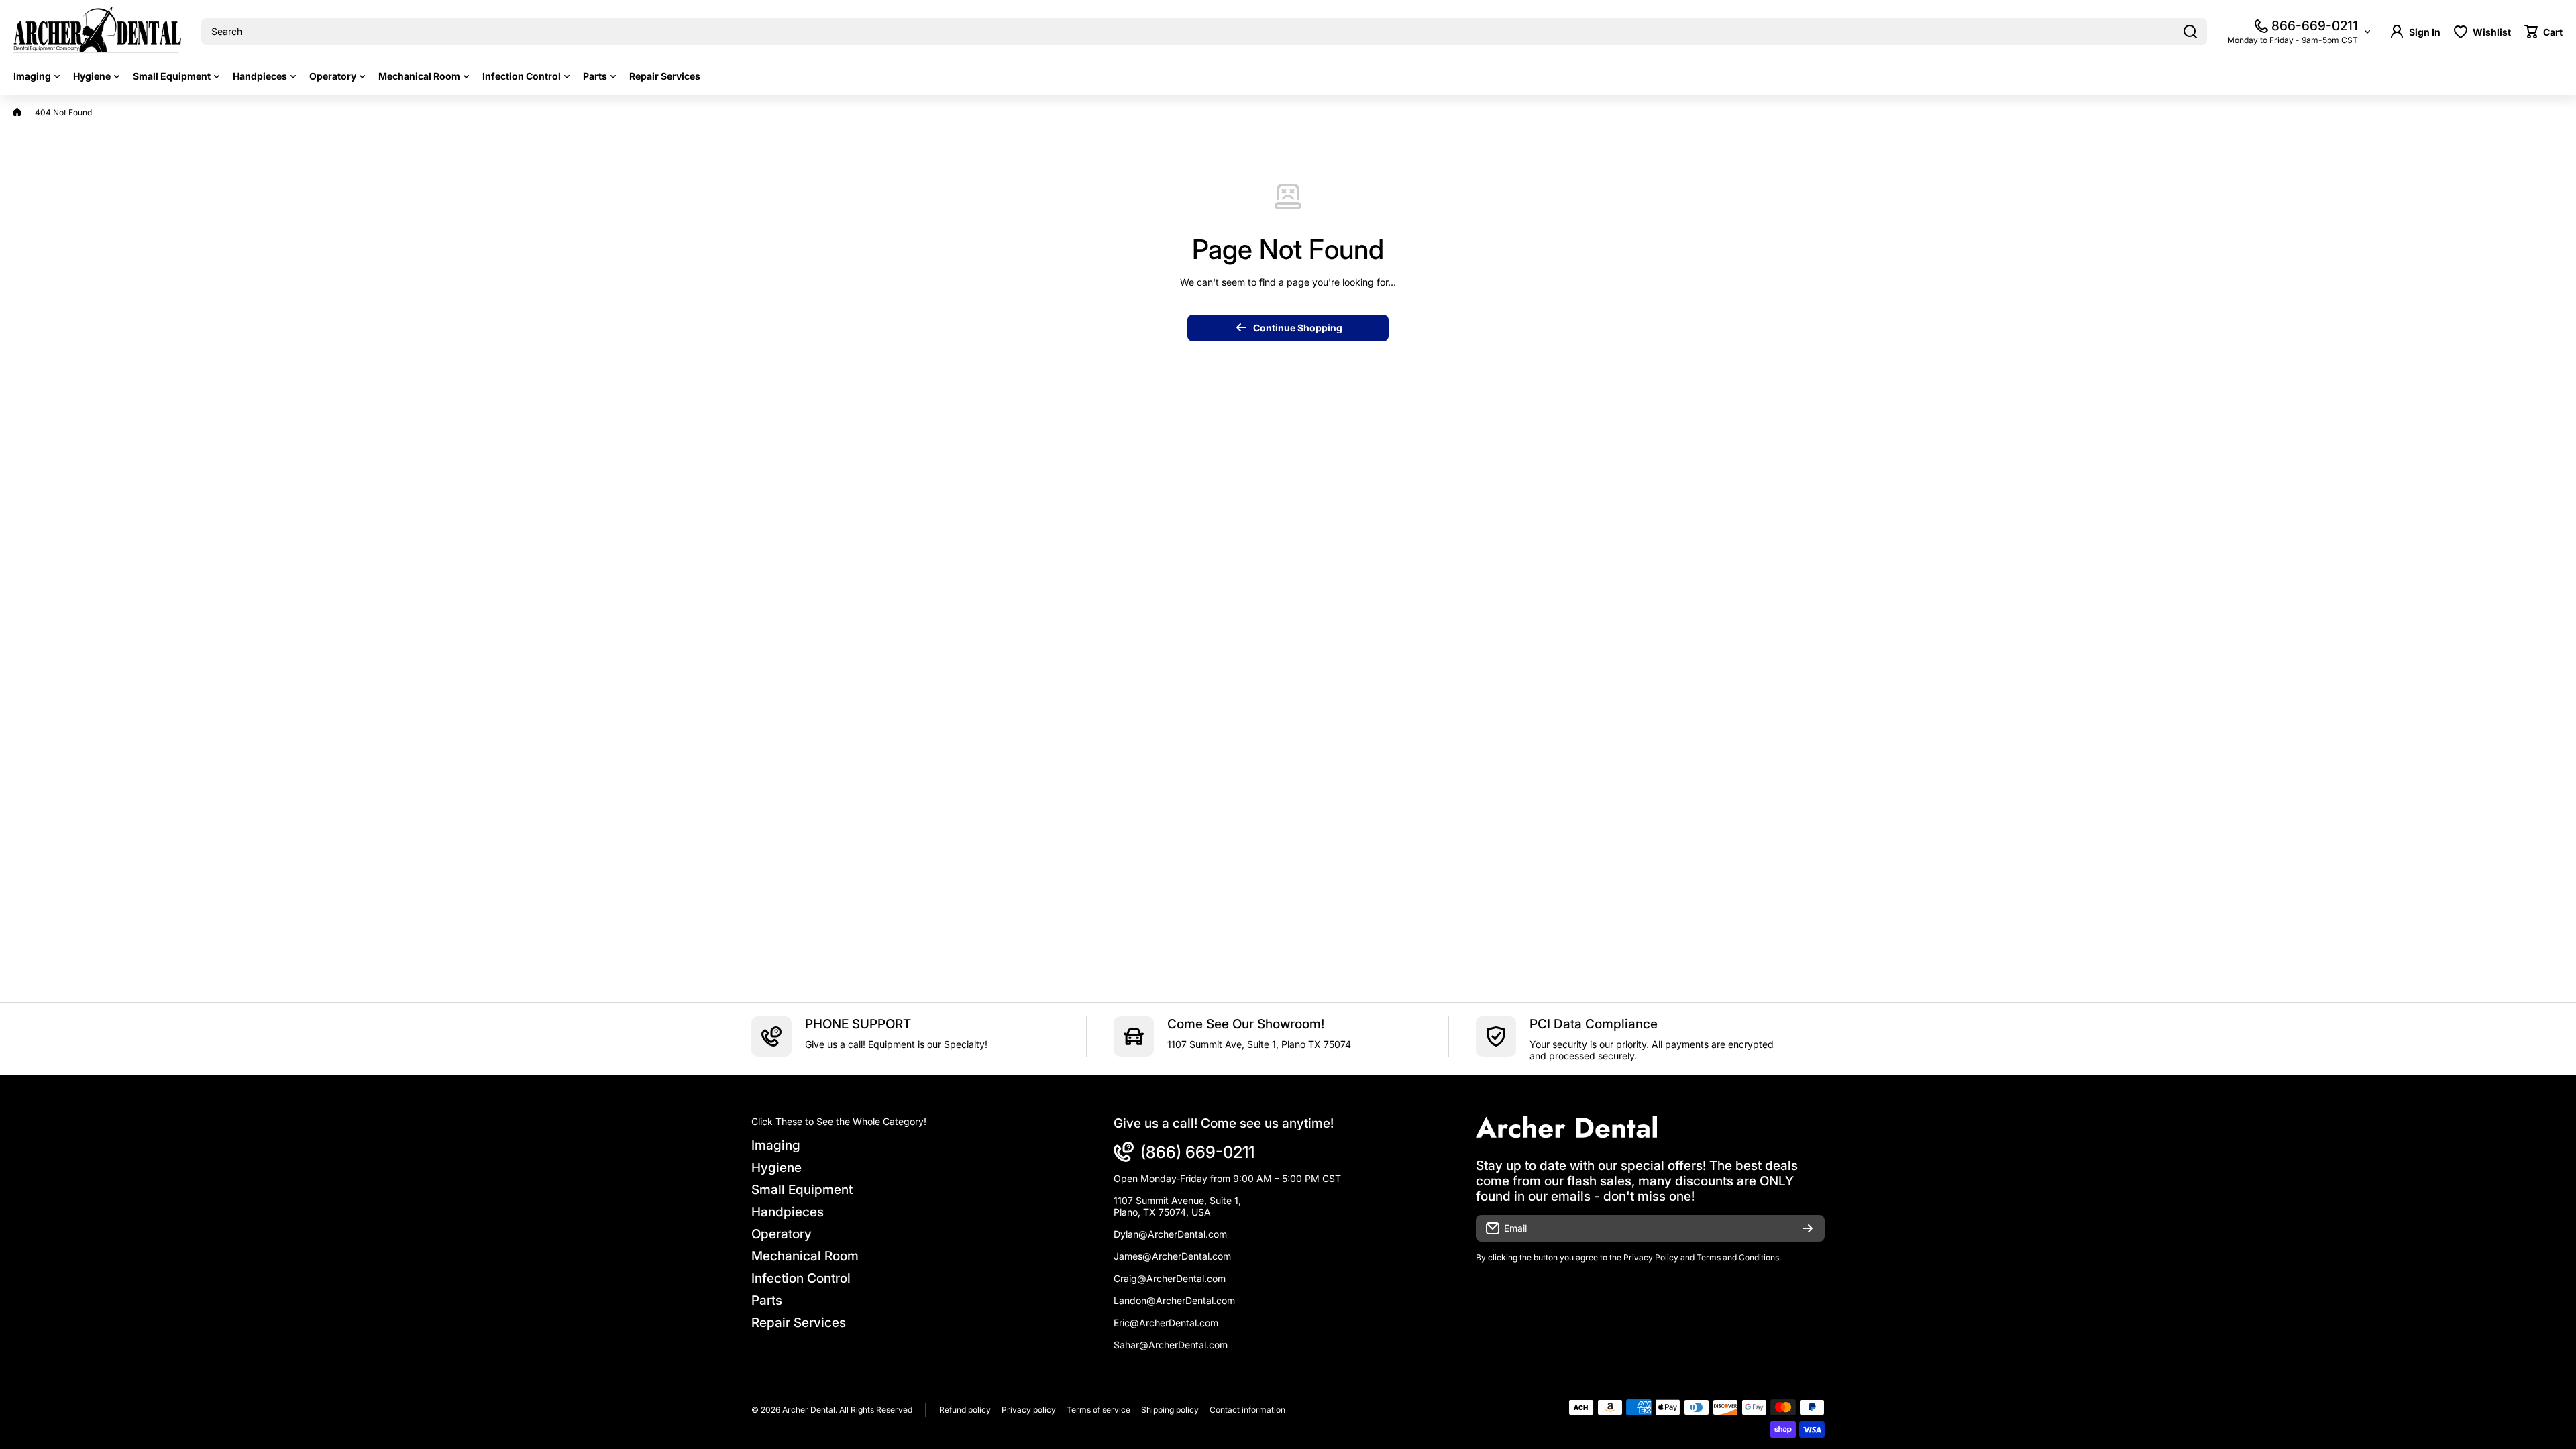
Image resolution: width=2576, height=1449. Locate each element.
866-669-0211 (2315, 26)
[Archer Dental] (97, 32)
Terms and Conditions (1738, 1257)
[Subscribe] (1808, 1228)
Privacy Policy (1651, 1257)
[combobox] (1204, 32)
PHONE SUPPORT (858, 1024)
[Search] (2190, 32)
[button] (2543, 32)
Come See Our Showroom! (1246, 1024)
